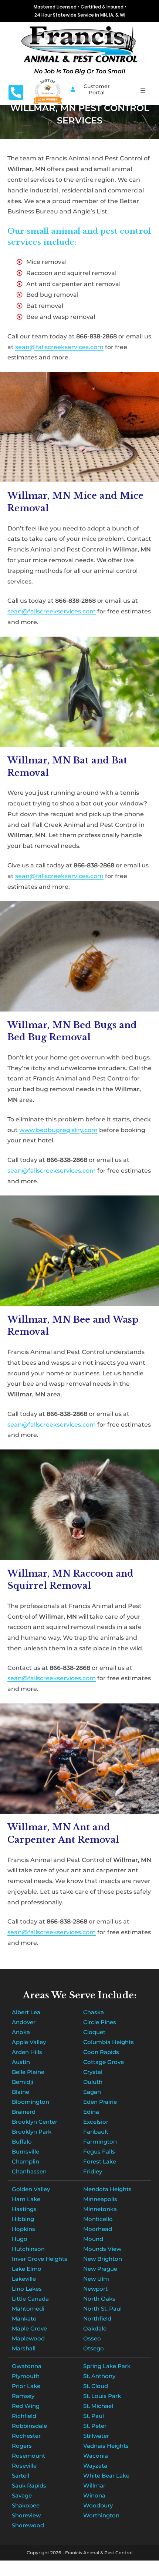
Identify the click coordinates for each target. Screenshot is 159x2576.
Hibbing (23, 2219)
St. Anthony (99, 2376)
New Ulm (96, 2279)
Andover (24, 2022)
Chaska (94, 2012)
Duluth (93, 2082)
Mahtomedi (28, 2309)
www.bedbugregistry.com (58, 1130)
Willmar (94, 2486)
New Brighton (103, 2259)
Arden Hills (27, 2052)
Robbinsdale (29, 2426)
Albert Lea (26, 2012)
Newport (95, 2289)
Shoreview (26, 2515)
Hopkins (23, 2229)
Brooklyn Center (35, 2122)
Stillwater (96, 2436)
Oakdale (95, 2328)
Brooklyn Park (32, 2132)
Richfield (24, 2416)
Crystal (93, 2072)
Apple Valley (29, 2042)
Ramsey (23, 2396)
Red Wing (26, 2406)
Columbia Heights (109, 2042)
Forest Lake (100, 2161)
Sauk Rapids (29, 2486)
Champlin (26, 2161)
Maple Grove (29, 2328)
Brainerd (24, 2112)
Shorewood (28, 2525)
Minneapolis (100, 2199)
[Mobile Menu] (143, 90)
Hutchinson (28, 2249)
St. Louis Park (102, 2396)
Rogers (22, 2446)
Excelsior (96, 2122)
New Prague (100, 2269)
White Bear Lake (106, 2476)
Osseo (92, 2338)
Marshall (24, 2348)
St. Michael (98, 2406)
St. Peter (95, 2426)
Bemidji (23, 2082)
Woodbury (98, 2505)
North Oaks (99, 2299)
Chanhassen (29, 2171)
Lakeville (24, 2279)
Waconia (96, 2456)
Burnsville (26, 2152)
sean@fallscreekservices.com (59, 347)
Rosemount (28, 2456)
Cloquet (94, 2032)
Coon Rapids (101, 2052)
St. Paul (94, 2416)
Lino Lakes (27, 2289)
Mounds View (102, 2249)
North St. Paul (102, 2309)
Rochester (26, 2436)
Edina (91, 2112)
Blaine (21, 2092)
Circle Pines (100, 2022)
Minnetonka (100, 2209)
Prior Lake (26, 2386)
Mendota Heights (107, 2189)
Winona (94, 2495)
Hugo (20, 2239)
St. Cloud (96, 2386)
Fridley (93, 2171)
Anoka (21, 2032)
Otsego (94, 2348)
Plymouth (26, 2376)
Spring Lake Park (107, 2366)
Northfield (97, 2319)
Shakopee (26, 2505)
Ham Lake (26, 2199)
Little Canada (30, 2299)
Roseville (24, 2466)
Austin (21, 2062)
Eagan (92, 2092)
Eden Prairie (100, 2102)
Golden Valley (31, 2189)
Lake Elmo (27, 2269)
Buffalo (22, 2142)
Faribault (96, 2132)
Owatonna (27, 2366)
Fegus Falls (99, 2152)
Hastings (24, 2209)
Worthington (101, 2515)
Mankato (24, 2319)
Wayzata (95, 2466)
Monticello (98, 2219)
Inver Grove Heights (40, 2259)
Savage (22, 2495)
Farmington (100, 2142)
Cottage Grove (104, 2062)
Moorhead (98, 2229)
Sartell (21, 2476)
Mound (93, 2239)
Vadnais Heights (106, 2446)
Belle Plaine (28, 2072)
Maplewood (28, 2338)
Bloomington (31, 2102)
